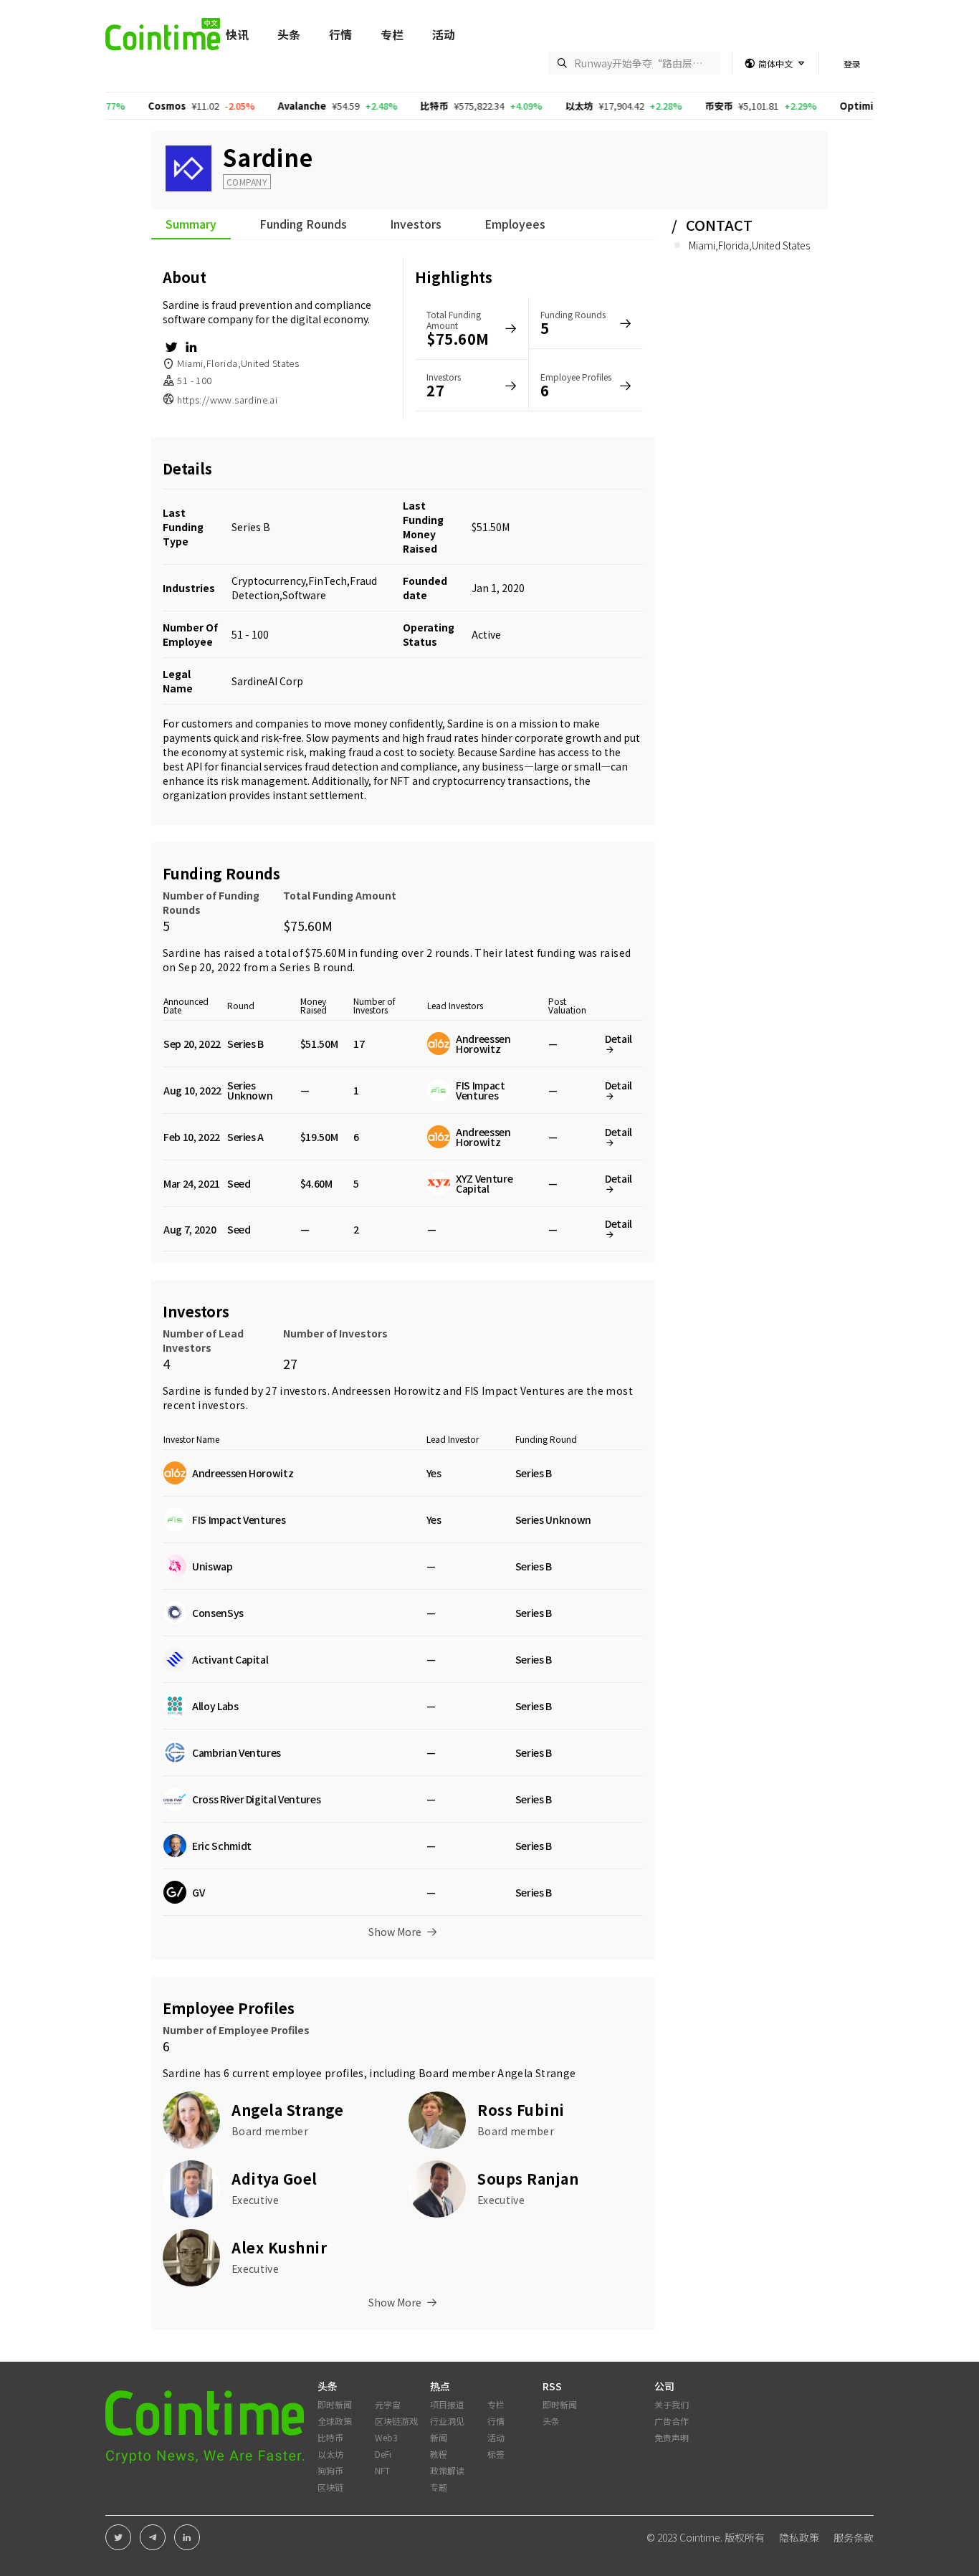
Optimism (801, 106)
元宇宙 (388, 2404)
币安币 (656, 106)
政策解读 (447, 2470)
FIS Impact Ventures (515, 1390)
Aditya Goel (274, 2179)
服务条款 (854, 2537)
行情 (340, 34)
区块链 (330, 2487)
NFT (382, 2470)
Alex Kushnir (279, 2247)
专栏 (392, 34)
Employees (515, 225)
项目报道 (447, 2404)
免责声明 (672, 2437)
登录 (852, 63)
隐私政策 (799, 2537)
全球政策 (335, 2421)
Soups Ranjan (528, 2179)
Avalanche (239, 106)
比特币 (372, 106)
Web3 (386, 2437)
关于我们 (672, 2404)
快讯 (237, 34)
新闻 (439, 2437)
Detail (619, 1039)
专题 (439, 2487)
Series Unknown (250, 1090)
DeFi (383, 2454)
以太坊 (516, 106)
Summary (191, 225)
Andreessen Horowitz (386, 1390)
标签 (496, 2454)
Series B (251, 527)
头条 (289, 34)
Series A (245, 1137)
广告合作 (672, 2421)
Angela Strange (536, 2073)
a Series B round (312, 967)
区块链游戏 (396, 2421)
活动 (444, 34)
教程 (439, 2454)
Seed (239, 1183)
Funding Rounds (303, 225)
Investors (416, 225)
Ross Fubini (521, 2110)
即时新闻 (335, 2404)
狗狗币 (330, 2470)
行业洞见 (447, 2421)
